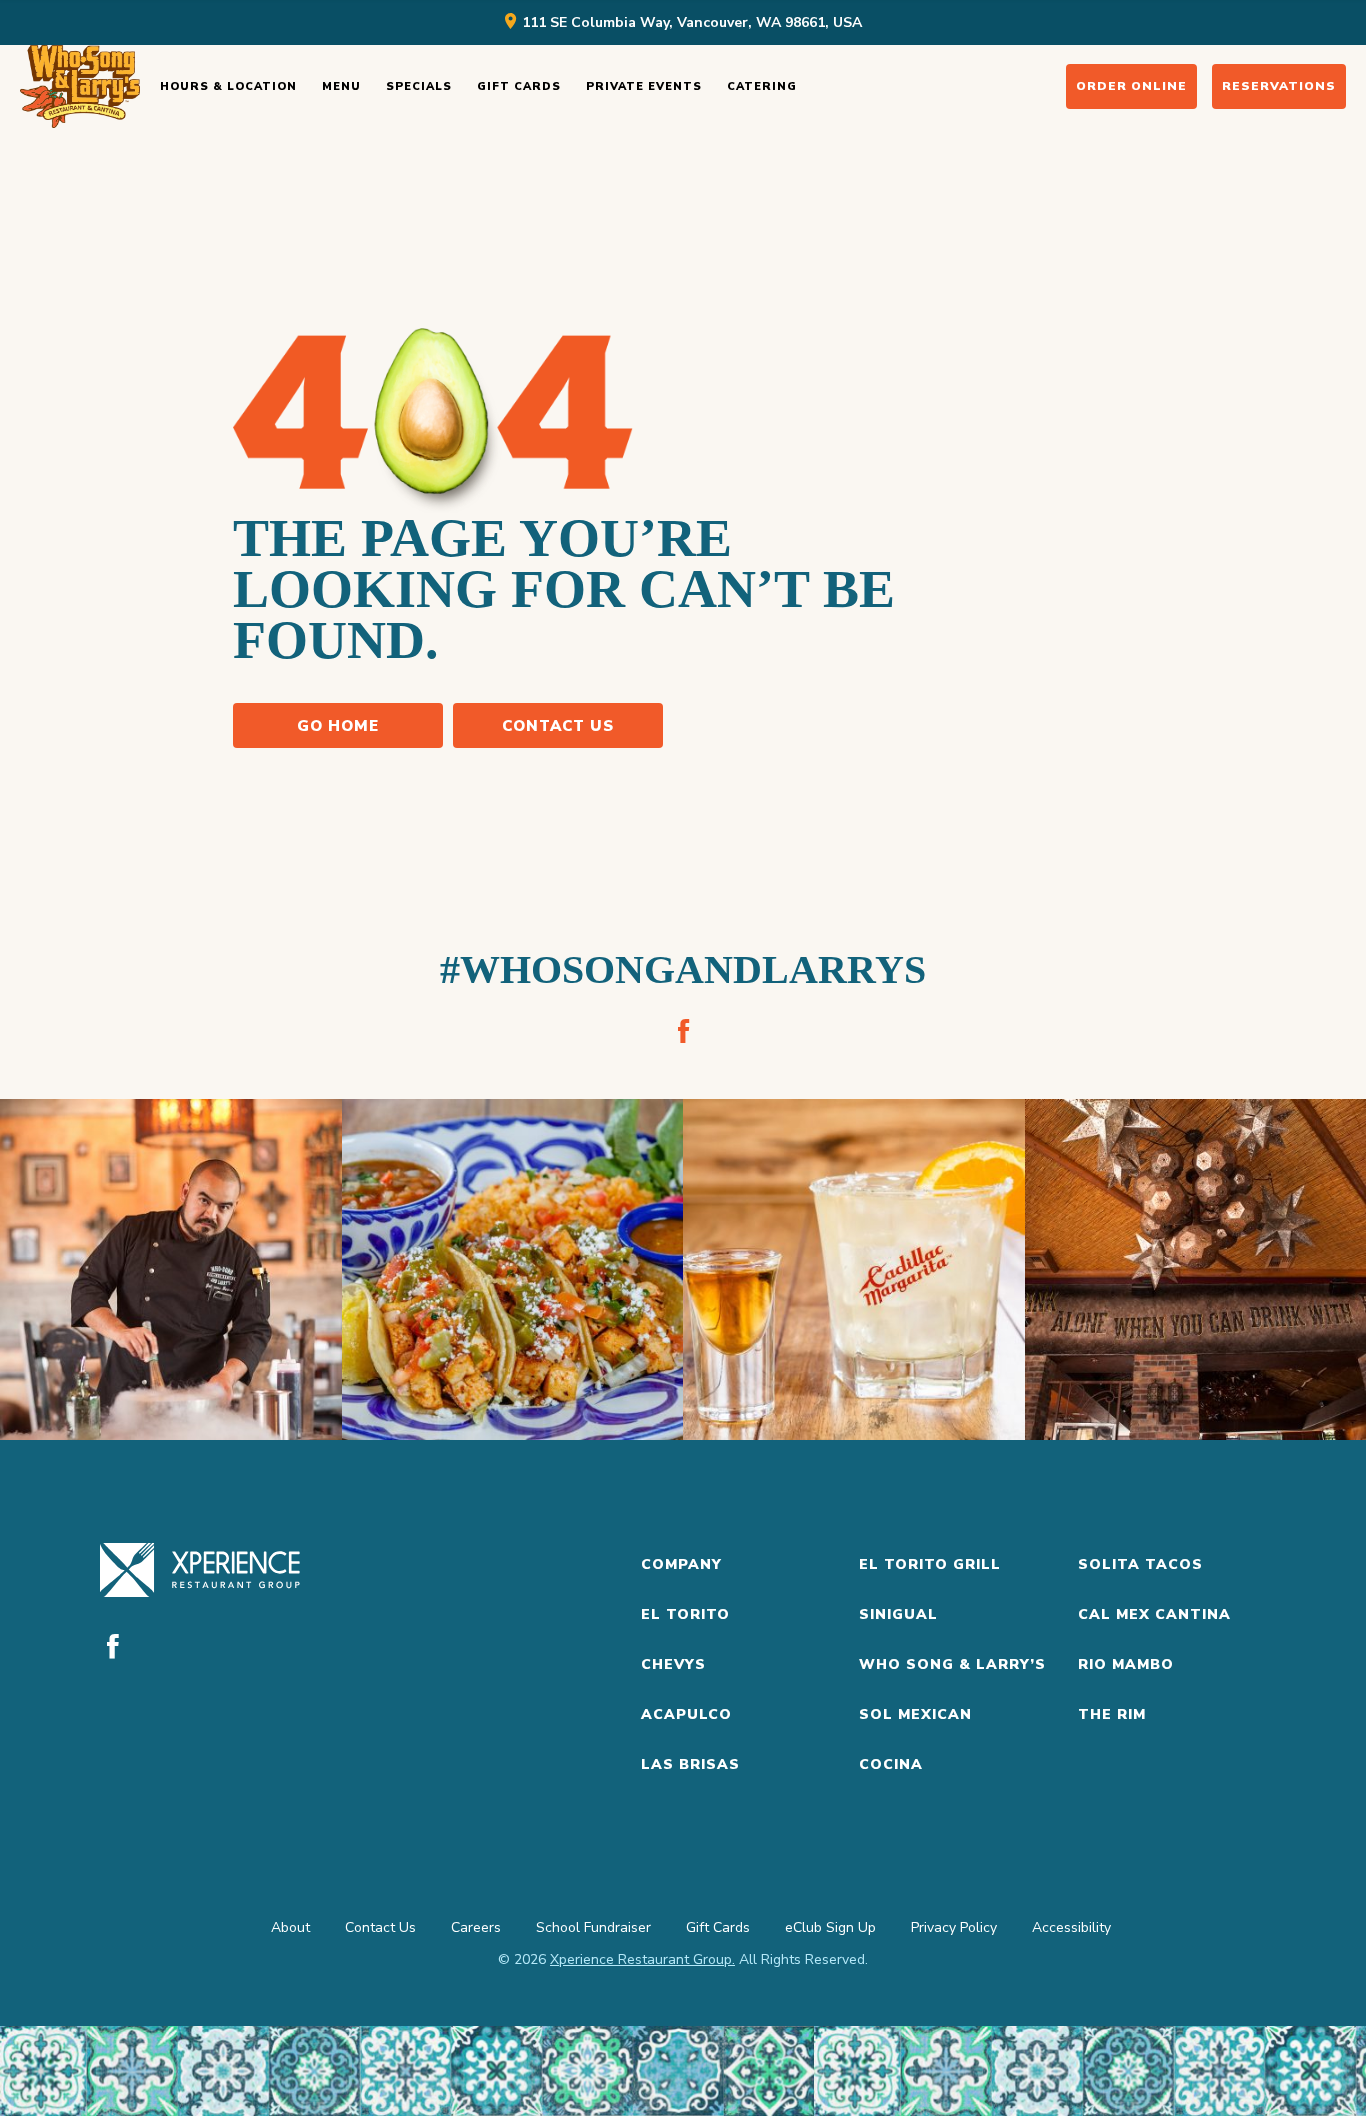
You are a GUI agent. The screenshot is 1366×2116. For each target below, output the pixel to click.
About (290, 1927)
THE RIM (1112, 1714)
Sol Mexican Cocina (915, 1739)
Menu (341, 86)
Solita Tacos (1140, 1564)
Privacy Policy (954, 1927)
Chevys (673, 1664)
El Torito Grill (930, 1564)
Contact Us (558, 726)
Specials (419, 86)
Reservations (1279, 86)
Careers (476, 1927)
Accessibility (1071, 1927)
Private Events (644, 86)
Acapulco (686, 1714)
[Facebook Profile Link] (683, 1031)
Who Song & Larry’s (952, 1664)
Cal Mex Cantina (1154, 1614)
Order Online (1131, 86)
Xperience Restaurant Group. (642, 1959)
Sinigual (898, 1614)
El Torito (685, 1614)
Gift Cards (519, 86)
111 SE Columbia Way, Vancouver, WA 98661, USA (692, 22)
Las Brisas (690, 1764)
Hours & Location (228, 86)
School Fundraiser (593, 1927)
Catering (762, 86)
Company (681, 1564)
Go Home (338, 726)
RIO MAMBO (1126, 1664)
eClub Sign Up (830, 1927)
